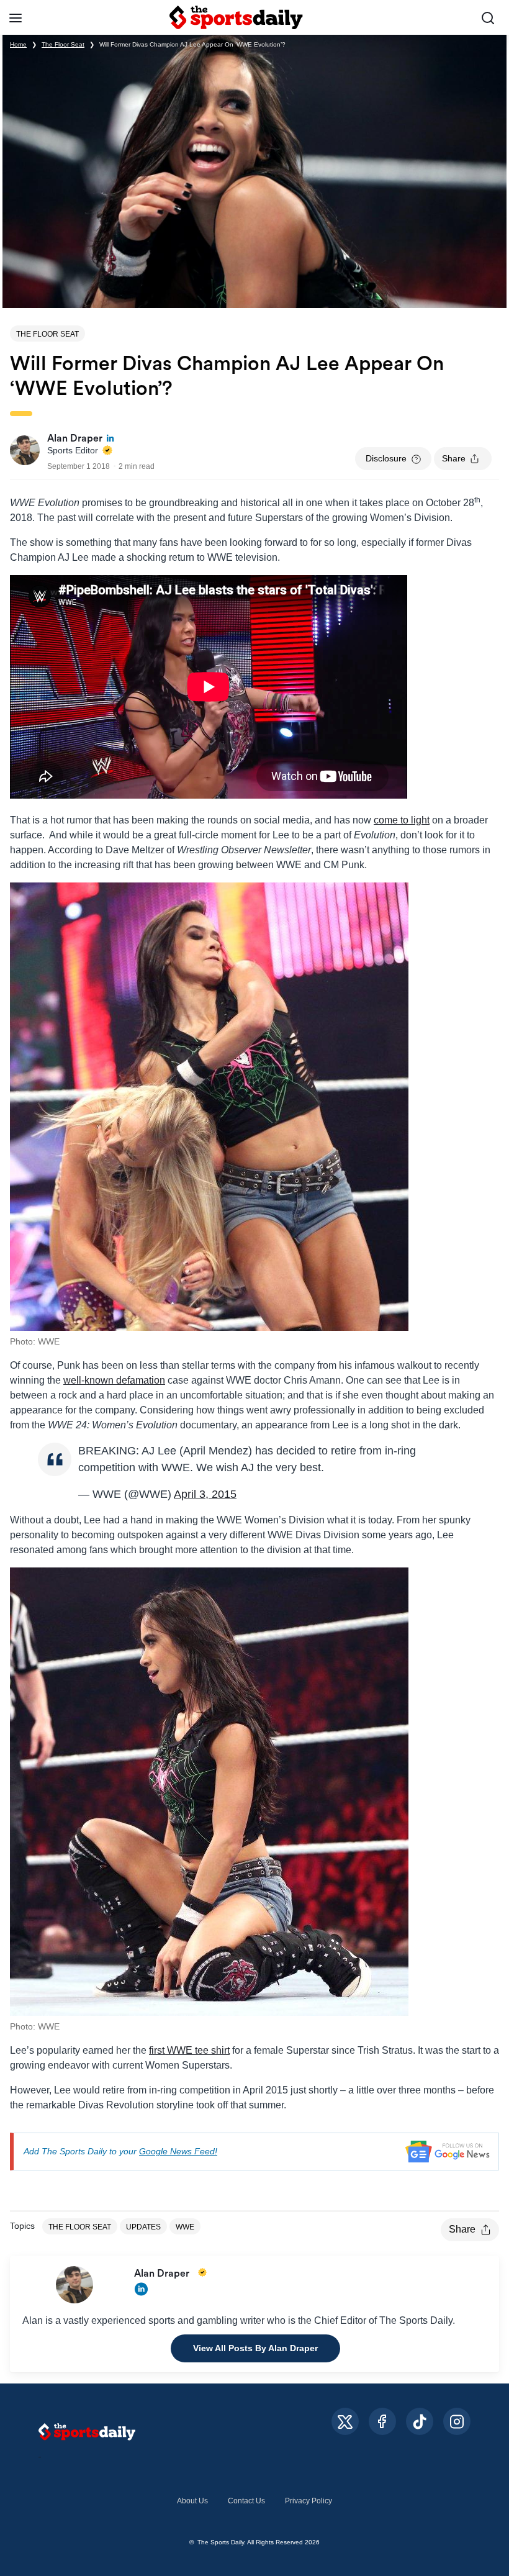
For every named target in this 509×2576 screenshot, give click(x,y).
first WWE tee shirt (189, 2050)
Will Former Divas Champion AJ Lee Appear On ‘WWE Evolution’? (192, 44)
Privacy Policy (309, 2501)
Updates (143, 2227)
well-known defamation (114, 1380)
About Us (192, 2501)
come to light (402, 820)
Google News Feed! (178, 2151)
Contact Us (246, 2501)
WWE (185, 2227)
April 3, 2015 (205, 1494)
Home (18, 44)
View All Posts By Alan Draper (255, 2348)
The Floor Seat (63, 44)
